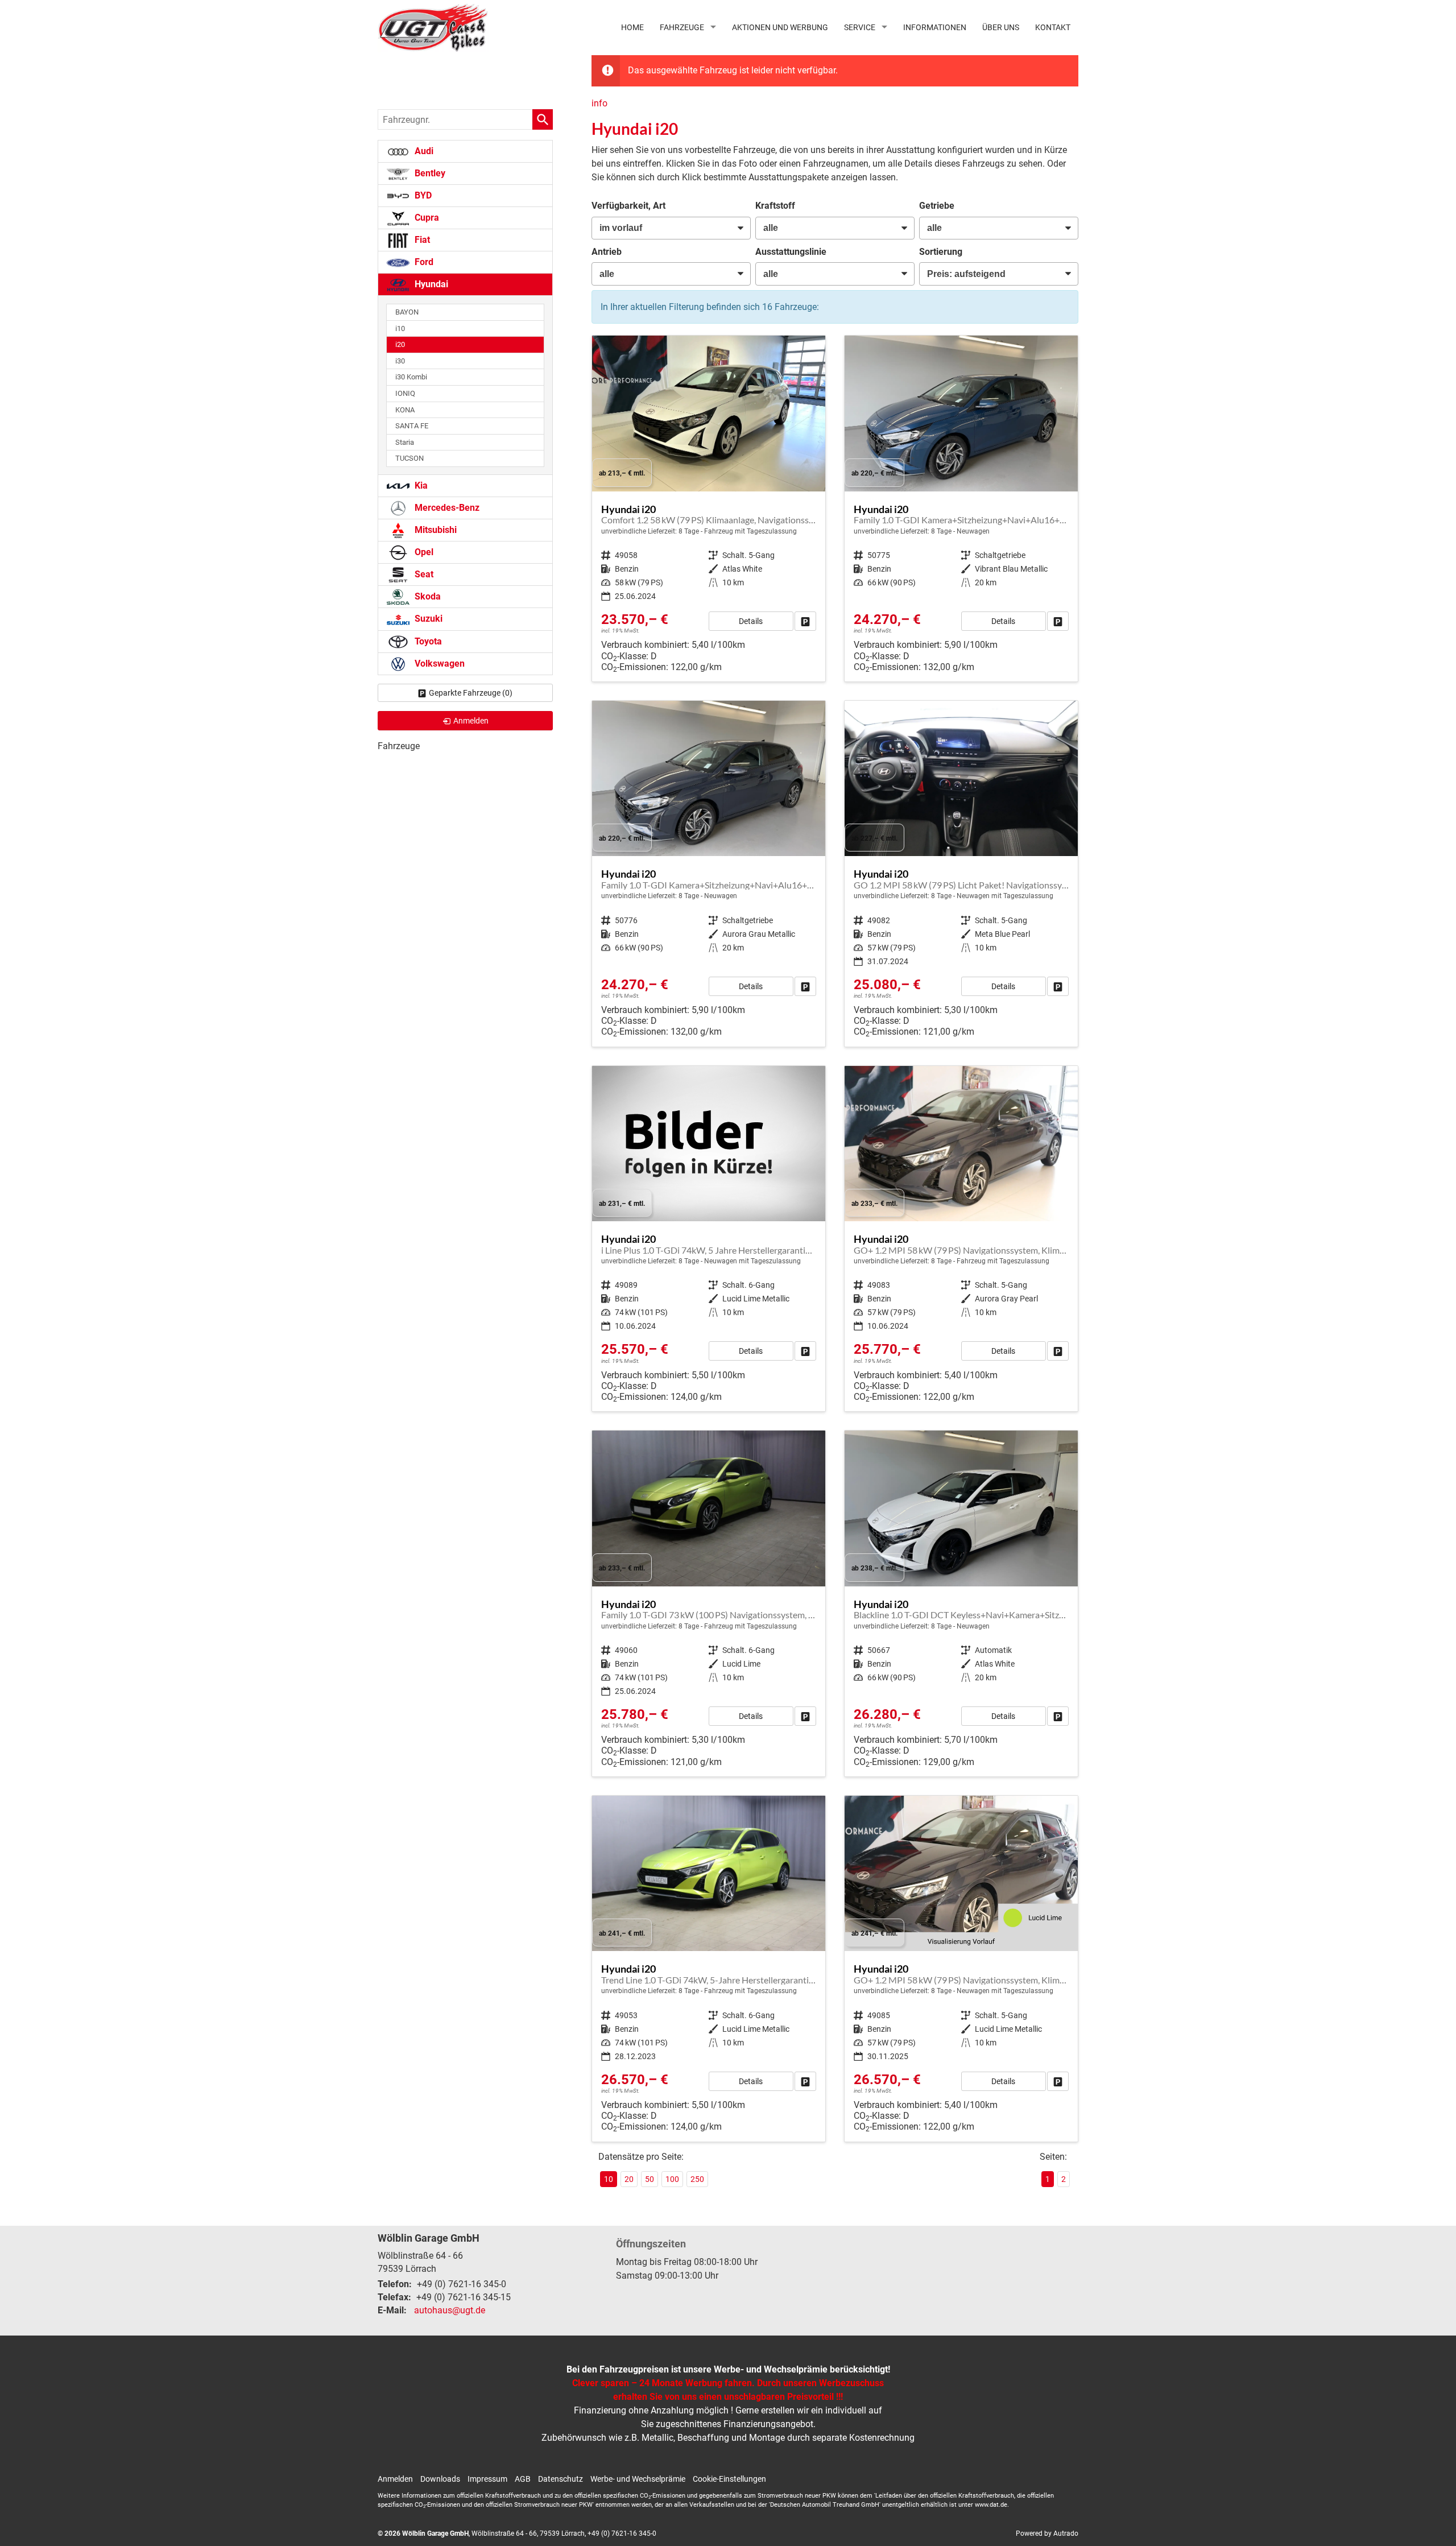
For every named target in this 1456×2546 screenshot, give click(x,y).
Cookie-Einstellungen (729, 2479)
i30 (400, 361)
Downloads (440, 2479)
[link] (805, 621)
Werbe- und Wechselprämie (638, 2479)
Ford (423, 262)
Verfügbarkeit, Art (628, 206)
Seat (423, 574)
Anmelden (395, 2479)
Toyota (427, 641)
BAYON (407, 312)
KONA (405, 410)
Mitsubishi (435, 530)
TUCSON (409, 458)
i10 (400, 328)
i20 (400, 344)
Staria (405, 442)
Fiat (421, 240)
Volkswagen (439, 664)
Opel (423, 552)
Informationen (935, 27)
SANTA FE (412, 426)
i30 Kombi (411, 377)
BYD (422, 195)
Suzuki (427, 619)
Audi (423, 151)
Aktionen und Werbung (780, 27)
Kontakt (1053, 27)
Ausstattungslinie (791, 252)
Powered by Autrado (1047, 2533)
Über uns (1001, 27)
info (599, 103)
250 (697, 2179)
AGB (523, 2479)
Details (751, 621)
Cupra (426, 218)
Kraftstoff (775, 206)
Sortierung (941, 252)
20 (629, 2179)
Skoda (427, 596)
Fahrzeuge (682, 27)
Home (632, 27)
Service (860, 27)
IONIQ (405, 393)
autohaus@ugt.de (450, 2310)
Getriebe (937, 206)
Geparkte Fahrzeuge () (471, 693)
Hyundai (430, 284)
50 (650, 2179)
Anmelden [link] (471, 721)
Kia (420, 485)
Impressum (487, 2479)
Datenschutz (561, 2479)
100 (672, 2179)
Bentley (429, 173)
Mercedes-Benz (446, 508)
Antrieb (607, 252)
